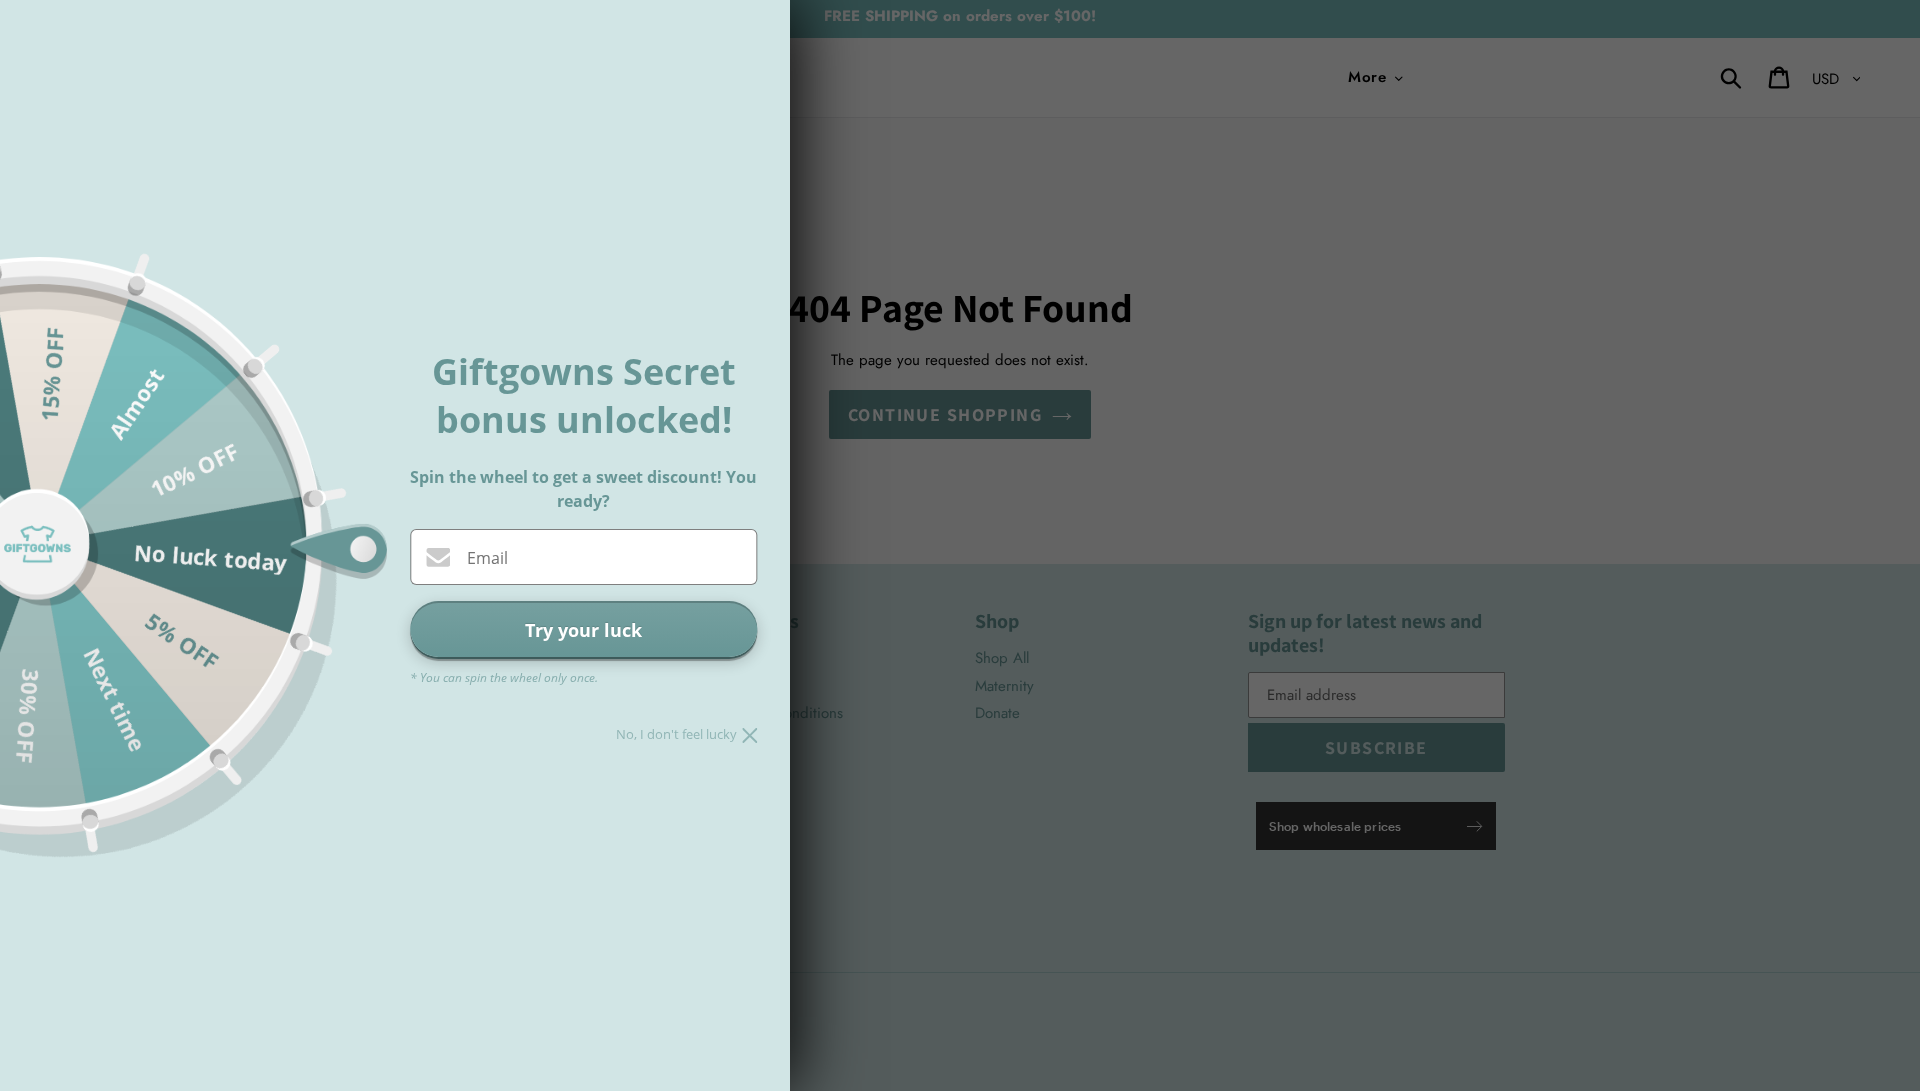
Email (487, 558)
